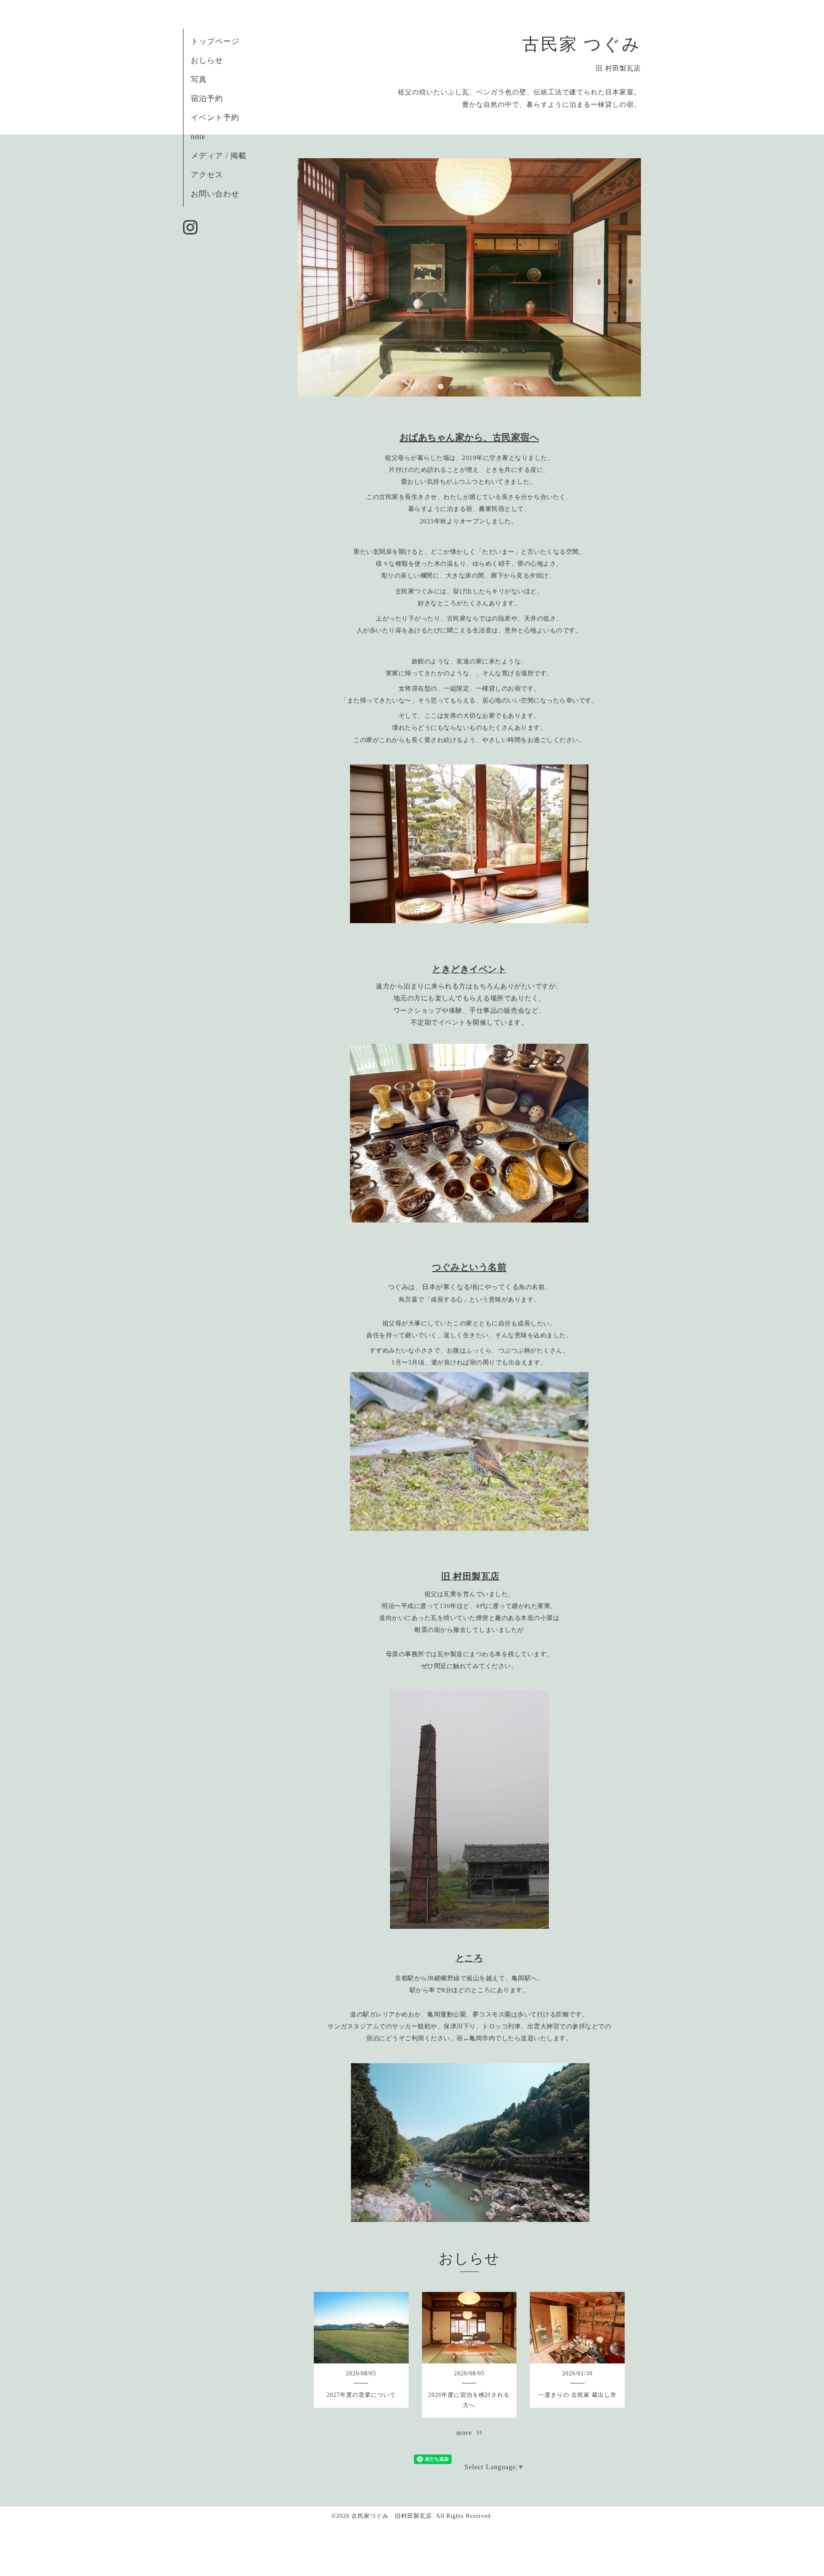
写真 (199, 79)
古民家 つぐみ (582, 44)
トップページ (215, 41)
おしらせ (207, 60)
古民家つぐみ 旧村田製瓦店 (392, 2516)
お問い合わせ (215, 194)
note (198, 137)
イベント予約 (215, 117)
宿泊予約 (207, 98)
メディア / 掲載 (219, 156)
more (467, 2433)
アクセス (207, 175)
